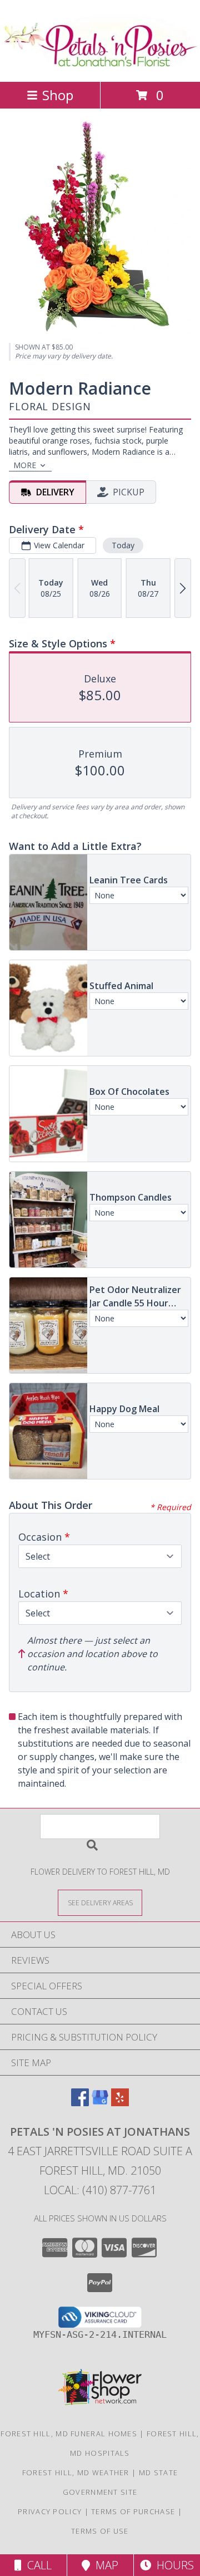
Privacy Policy (50, 2511)
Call (37, 2565)
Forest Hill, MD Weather (76, 2472)
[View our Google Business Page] (100, 2103)
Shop (58, 95)
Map (104, 2565)
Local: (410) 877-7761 (100, 2190)
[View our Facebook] (80, 2103)
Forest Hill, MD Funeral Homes (69, 2434)
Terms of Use (100, 2531)
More (25, 465)
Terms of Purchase (133, 2511)
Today (123, 545)
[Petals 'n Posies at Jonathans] (100, 65)
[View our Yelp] (120, 2103)
